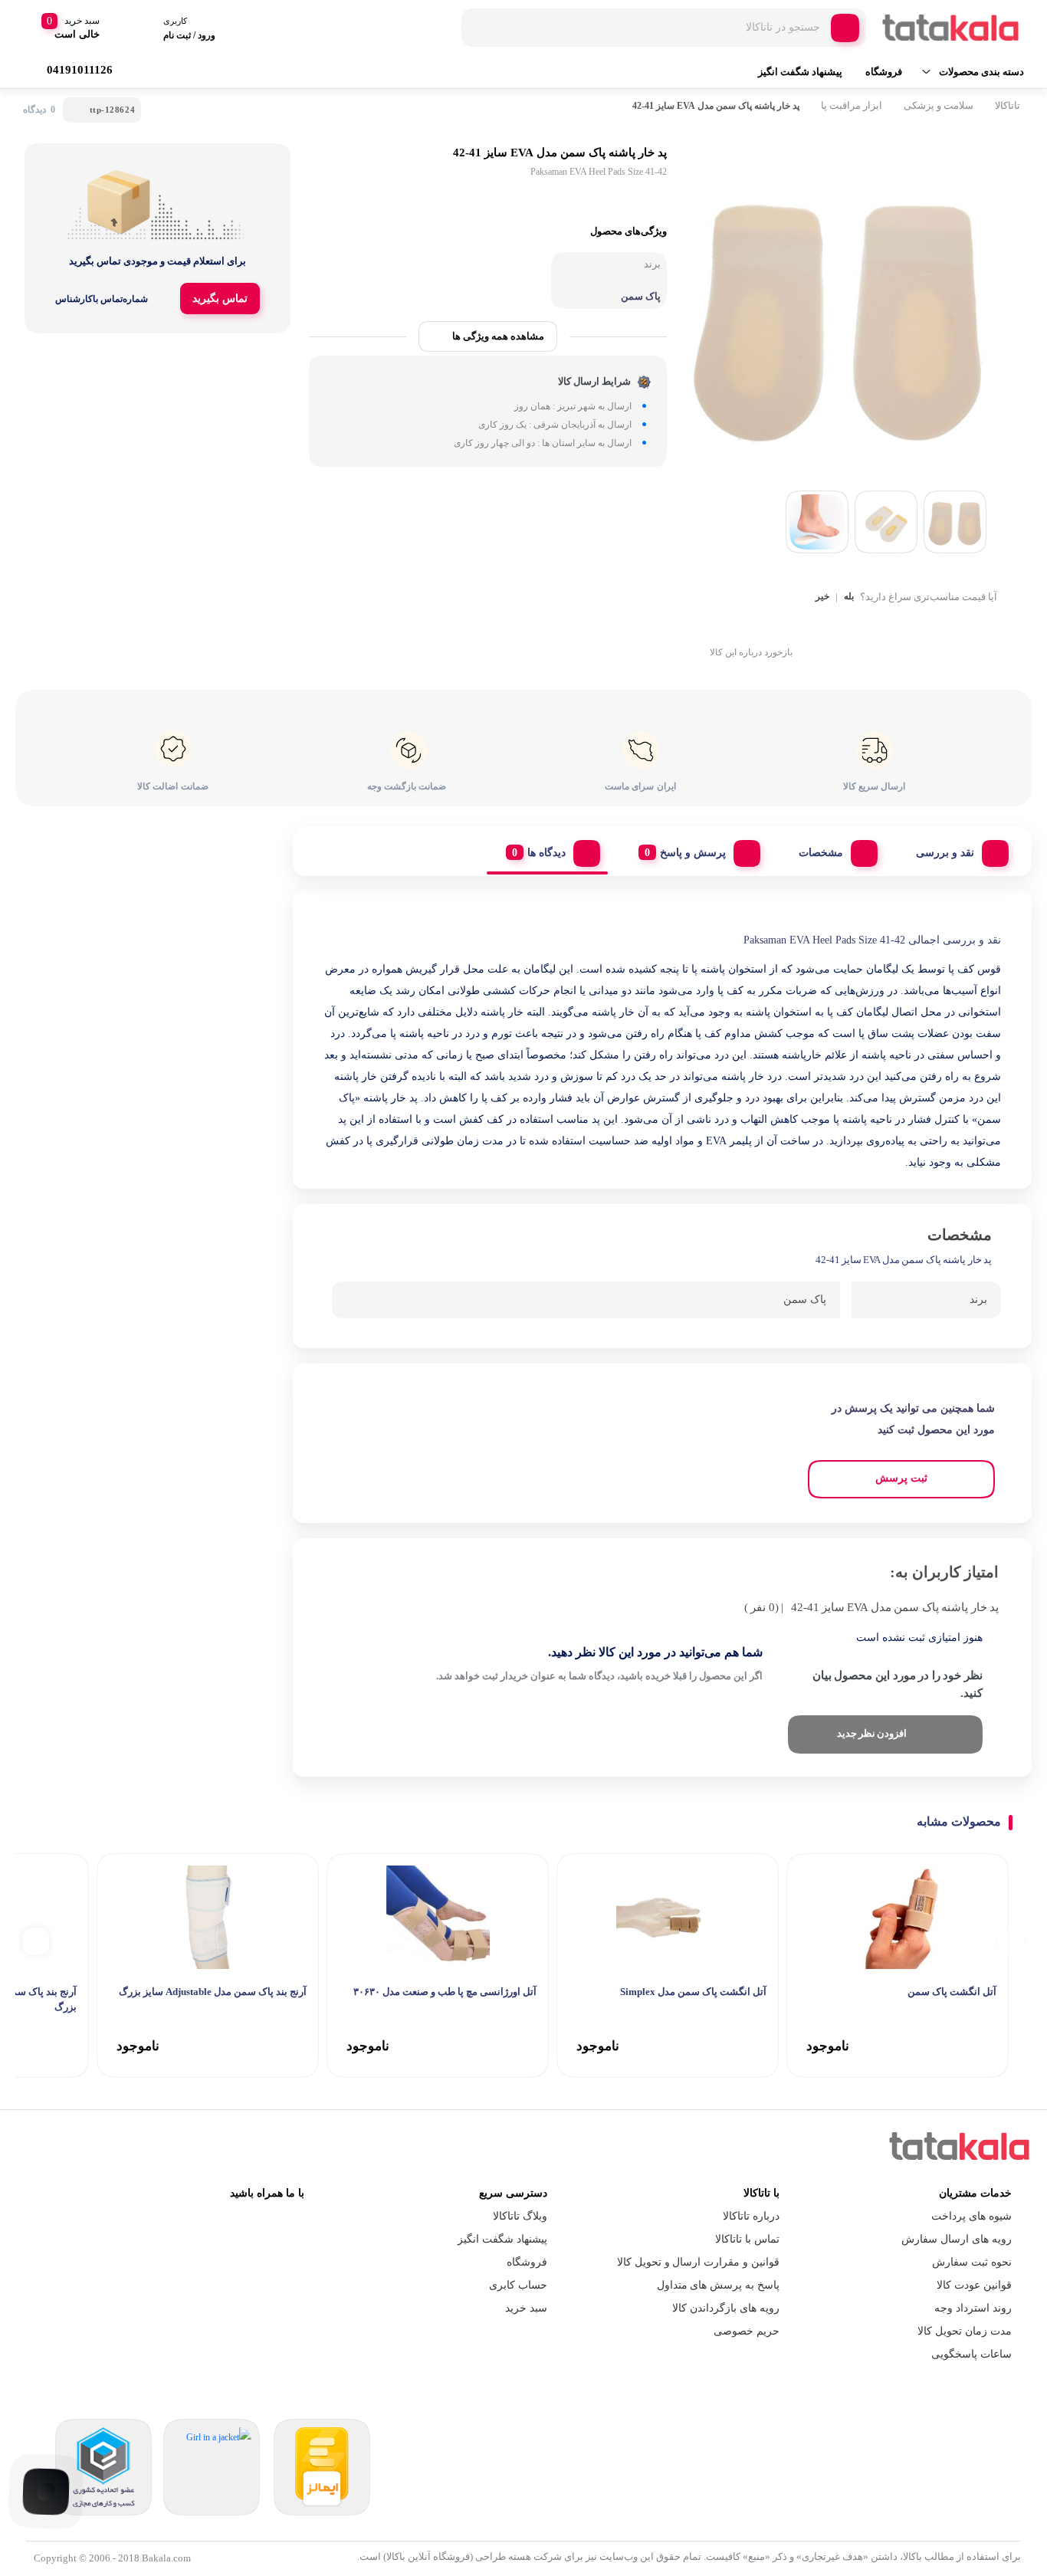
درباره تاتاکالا (751, 2216)
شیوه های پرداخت (972, 2216)
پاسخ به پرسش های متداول (719, 2285)
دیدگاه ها (546, 853)
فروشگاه (884, 72)
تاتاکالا (1008, 105)
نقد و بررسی (945, 853)
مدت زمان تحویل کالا (965, 2331)
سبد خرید (526, 2308)
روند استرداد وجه (973, 2308)
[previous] (1011, 1941)
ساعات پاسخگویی (972, 2354)
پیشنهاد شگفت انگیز (800, 72)
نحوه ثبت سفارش (972, 2262)
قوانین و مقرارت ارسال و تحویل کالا (698, 2262)
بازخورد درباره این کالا (751, 652)
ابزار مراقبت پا (852, 105)
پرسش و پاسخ (693, 853)
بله (849, 597)
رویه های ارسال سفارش (957, 2239)
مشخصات (821, 853)
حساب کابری (518, 2285)
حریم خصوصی (747, 2331)
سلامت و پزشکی (939, 105)
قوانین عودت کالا (974, 2285)
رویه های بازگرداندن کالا (726, 2308)
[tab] (957, 849)
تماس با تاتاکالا (747, 2239)
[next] (36, 1941)
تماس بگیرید (220, 299)
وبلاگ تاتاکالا (520, 2216)
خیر (822, 597)
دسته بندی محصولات (981, 72)
